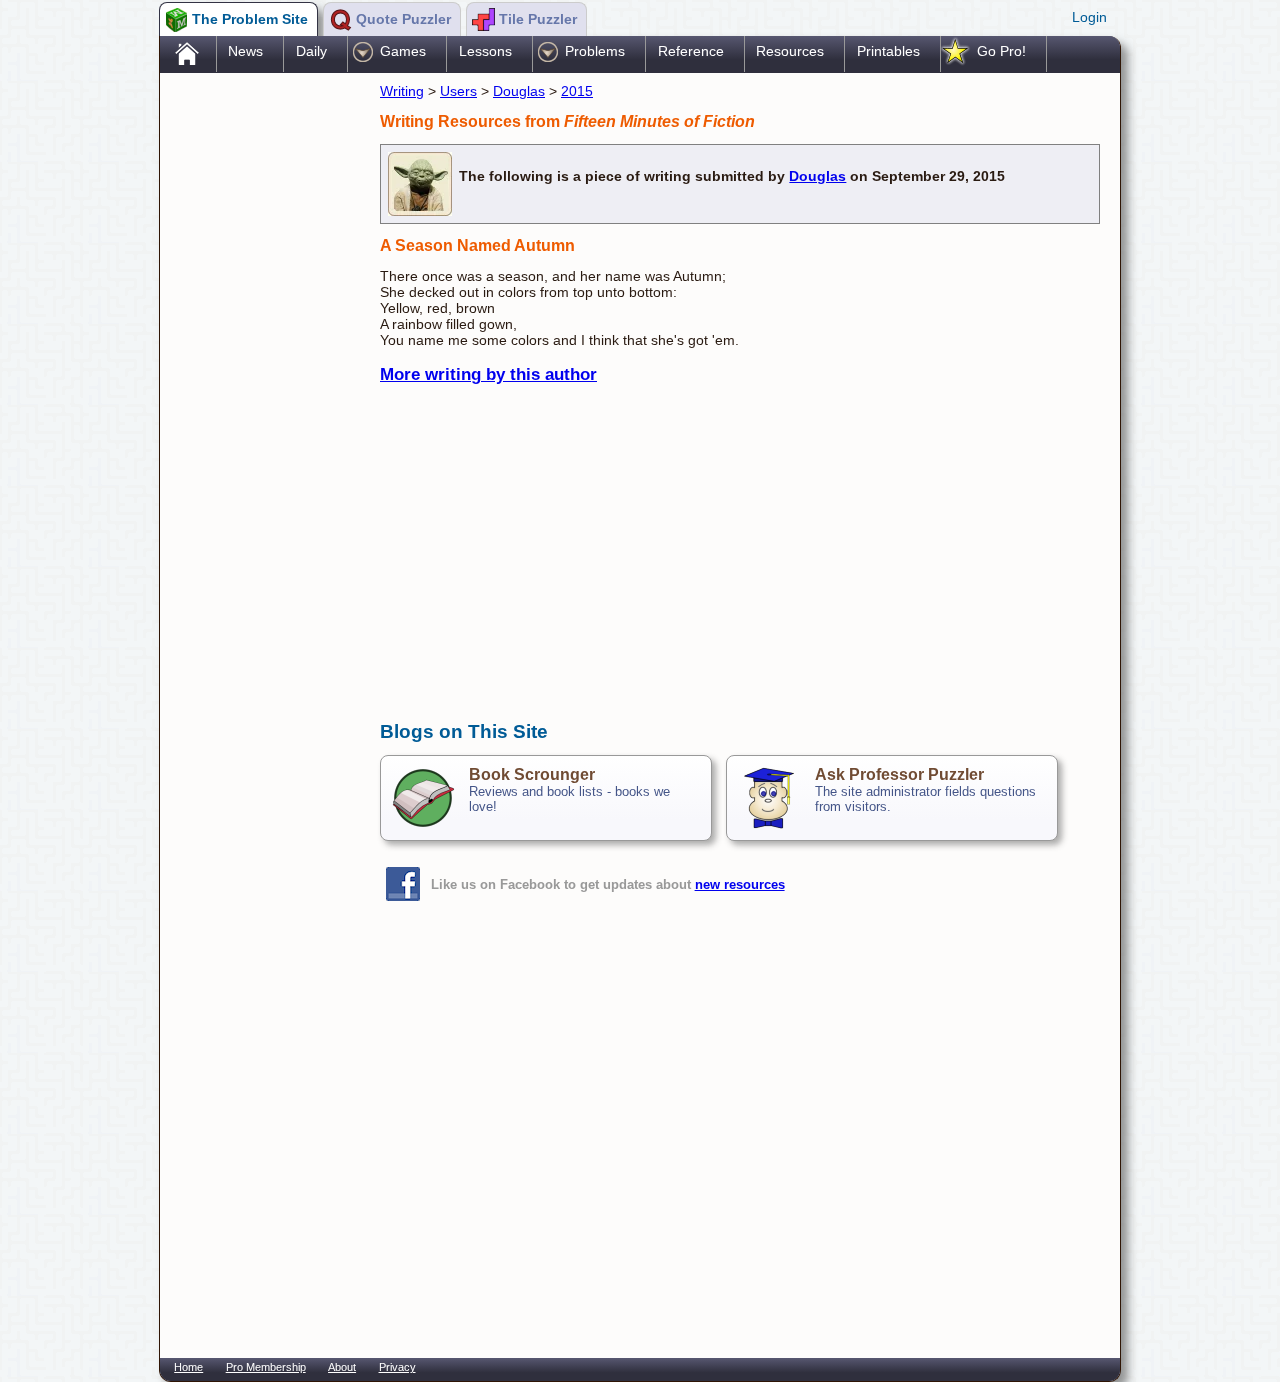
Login (1089, 17)
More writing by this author (488, 374)
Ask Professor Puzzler (899, 774)
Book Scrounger (532, 774)
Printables (888, 51)
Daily (311, 51)
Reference (691, 51)
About (342, 1367)
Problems (595, 51)
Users (458, 91)
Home (188, 1367)
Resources (790, 51)
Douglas (519, 91)
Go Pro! (1001, 51)
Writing (402, 91)
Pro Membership (266, 1367)
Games (403, 51)
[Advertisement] (260, 393)
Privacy (397, 1367)
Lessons (485, 51)
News (245, 51)
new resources (740, 884)
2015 (577, 91)
